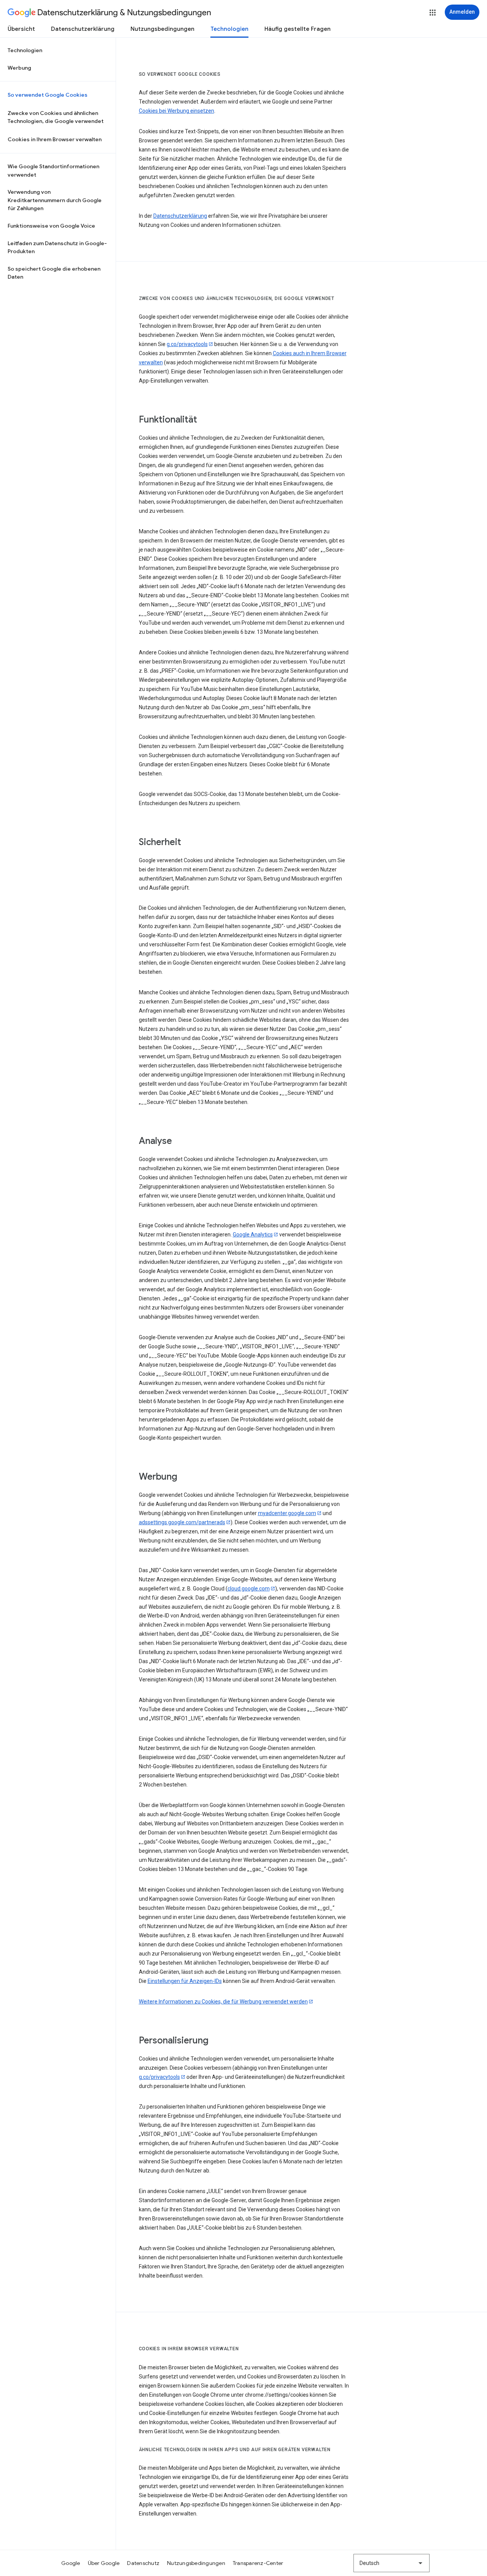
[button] (433, 13)
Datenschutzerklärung (83, 29)
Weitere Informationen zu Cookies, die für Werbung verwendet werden (223, 2002)
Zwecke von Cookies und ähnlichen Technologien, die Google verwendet (56, 117)
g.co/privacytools (187, 344)
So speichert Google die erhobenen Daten (54, 273)
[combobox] (392, 2563)
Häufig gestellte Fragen (298, 29)
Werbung (19, 68)
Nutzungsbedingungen (162, 29)
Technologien (229, 29)
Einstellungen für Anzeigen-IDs (185, 1981)
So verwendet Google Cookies (48, 95)
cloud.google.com (249, 1589)
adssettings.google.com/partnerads (182, 1522)
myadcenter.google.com (287, 1513)
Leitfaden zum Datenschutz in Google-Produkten (57, 247)
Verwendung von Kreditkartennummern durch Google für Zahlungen (55, 200)
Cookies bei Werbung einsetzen (177, 111)
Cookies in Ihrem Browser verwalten (55, 139)
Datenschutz (143, 2563)
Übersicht (21, 29)
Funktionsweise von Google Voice (51, 226)
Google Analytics (253, 1235)
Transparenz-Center (258, 2563)
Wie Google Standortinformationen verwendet (53, 171)
